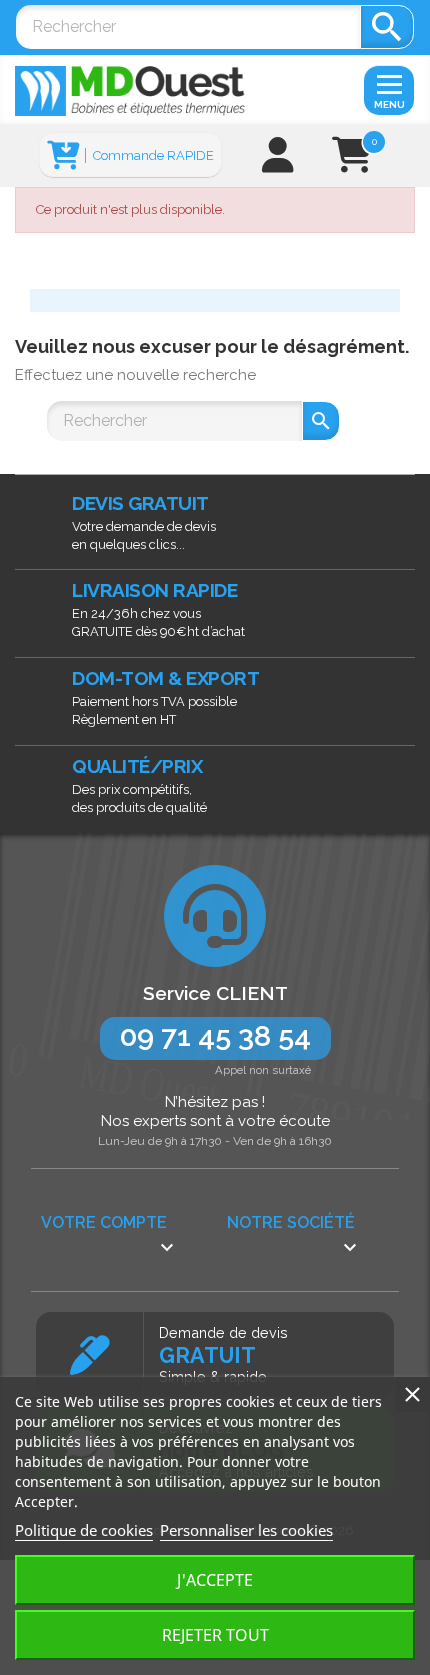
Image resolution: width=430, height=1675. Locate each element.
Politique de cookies (84, 1530)
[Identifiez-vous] (278, 162)
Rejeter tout (215, 1635)
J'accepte (215, 1580)
